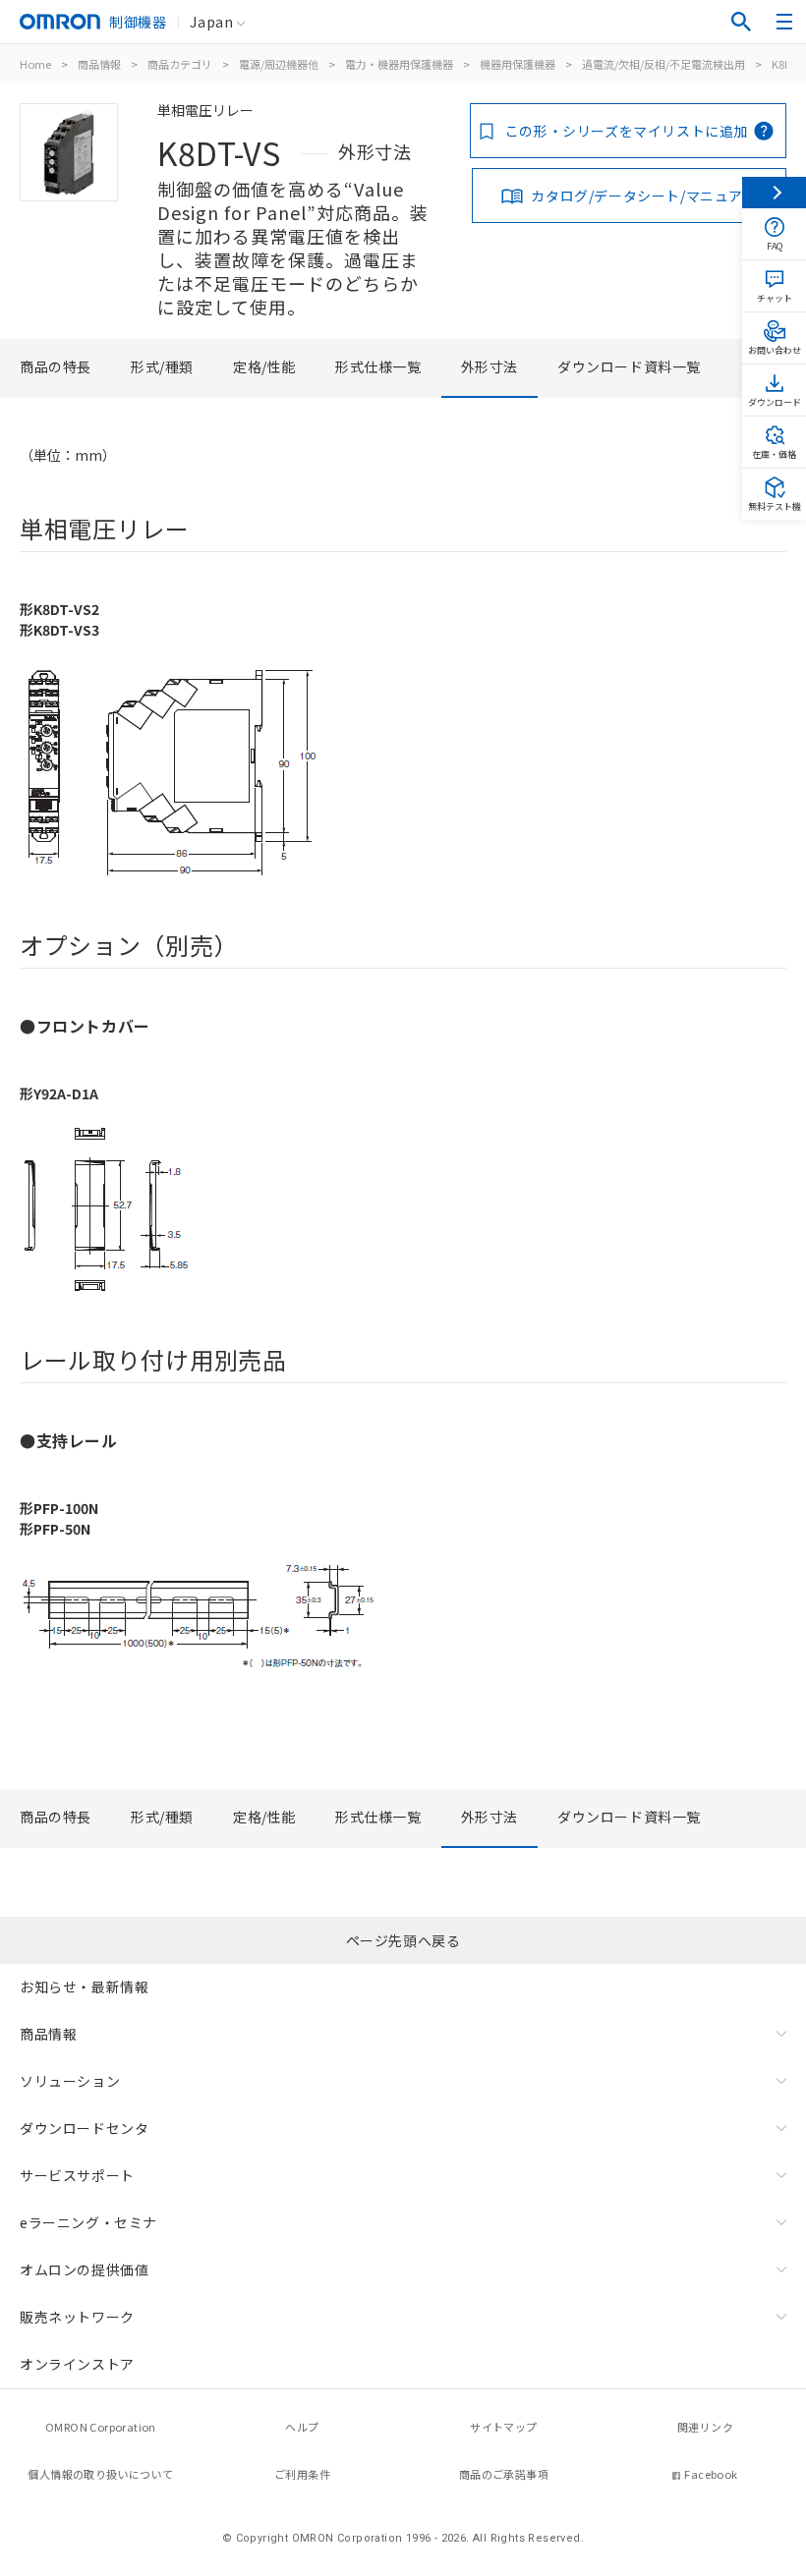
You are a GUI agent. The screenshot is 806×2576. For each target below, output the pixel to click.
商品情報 (99, 64)
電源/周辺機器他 (279, 64)
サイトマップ (503, 2427)
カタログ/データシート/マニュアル (644, 196)
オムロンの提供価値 (84, 2269)
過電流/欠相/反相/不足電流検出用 (663, 64)
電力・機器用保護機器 (399, 64)
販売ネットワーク (77, 2317)
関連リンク (705, 2427)
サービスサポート (77, 2175)
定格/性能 (264, 366)
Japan (211, 22)
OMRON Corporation (101, 2427)
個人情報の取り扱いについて (100, 2474)
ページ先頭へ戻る (403, 1940)
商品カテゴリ (180, 64)
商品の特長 (56, 366)
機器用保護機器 (518, 64)
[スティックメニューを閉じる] (774, 193)
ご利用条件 (302, 2474)
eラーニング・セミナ (88, 2222)
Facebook (711, 2474)
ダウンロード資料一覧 (629, 366)
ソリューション (70, 2081)
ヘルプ (302, 2427)
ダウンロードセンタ (84, 2128)
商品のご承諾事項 (504, 2474)
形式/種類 (162, 366)
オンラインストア (77, 2364)
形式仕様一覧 (378, 366)
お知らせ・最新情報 (84, 1987)
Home (35, 64)
